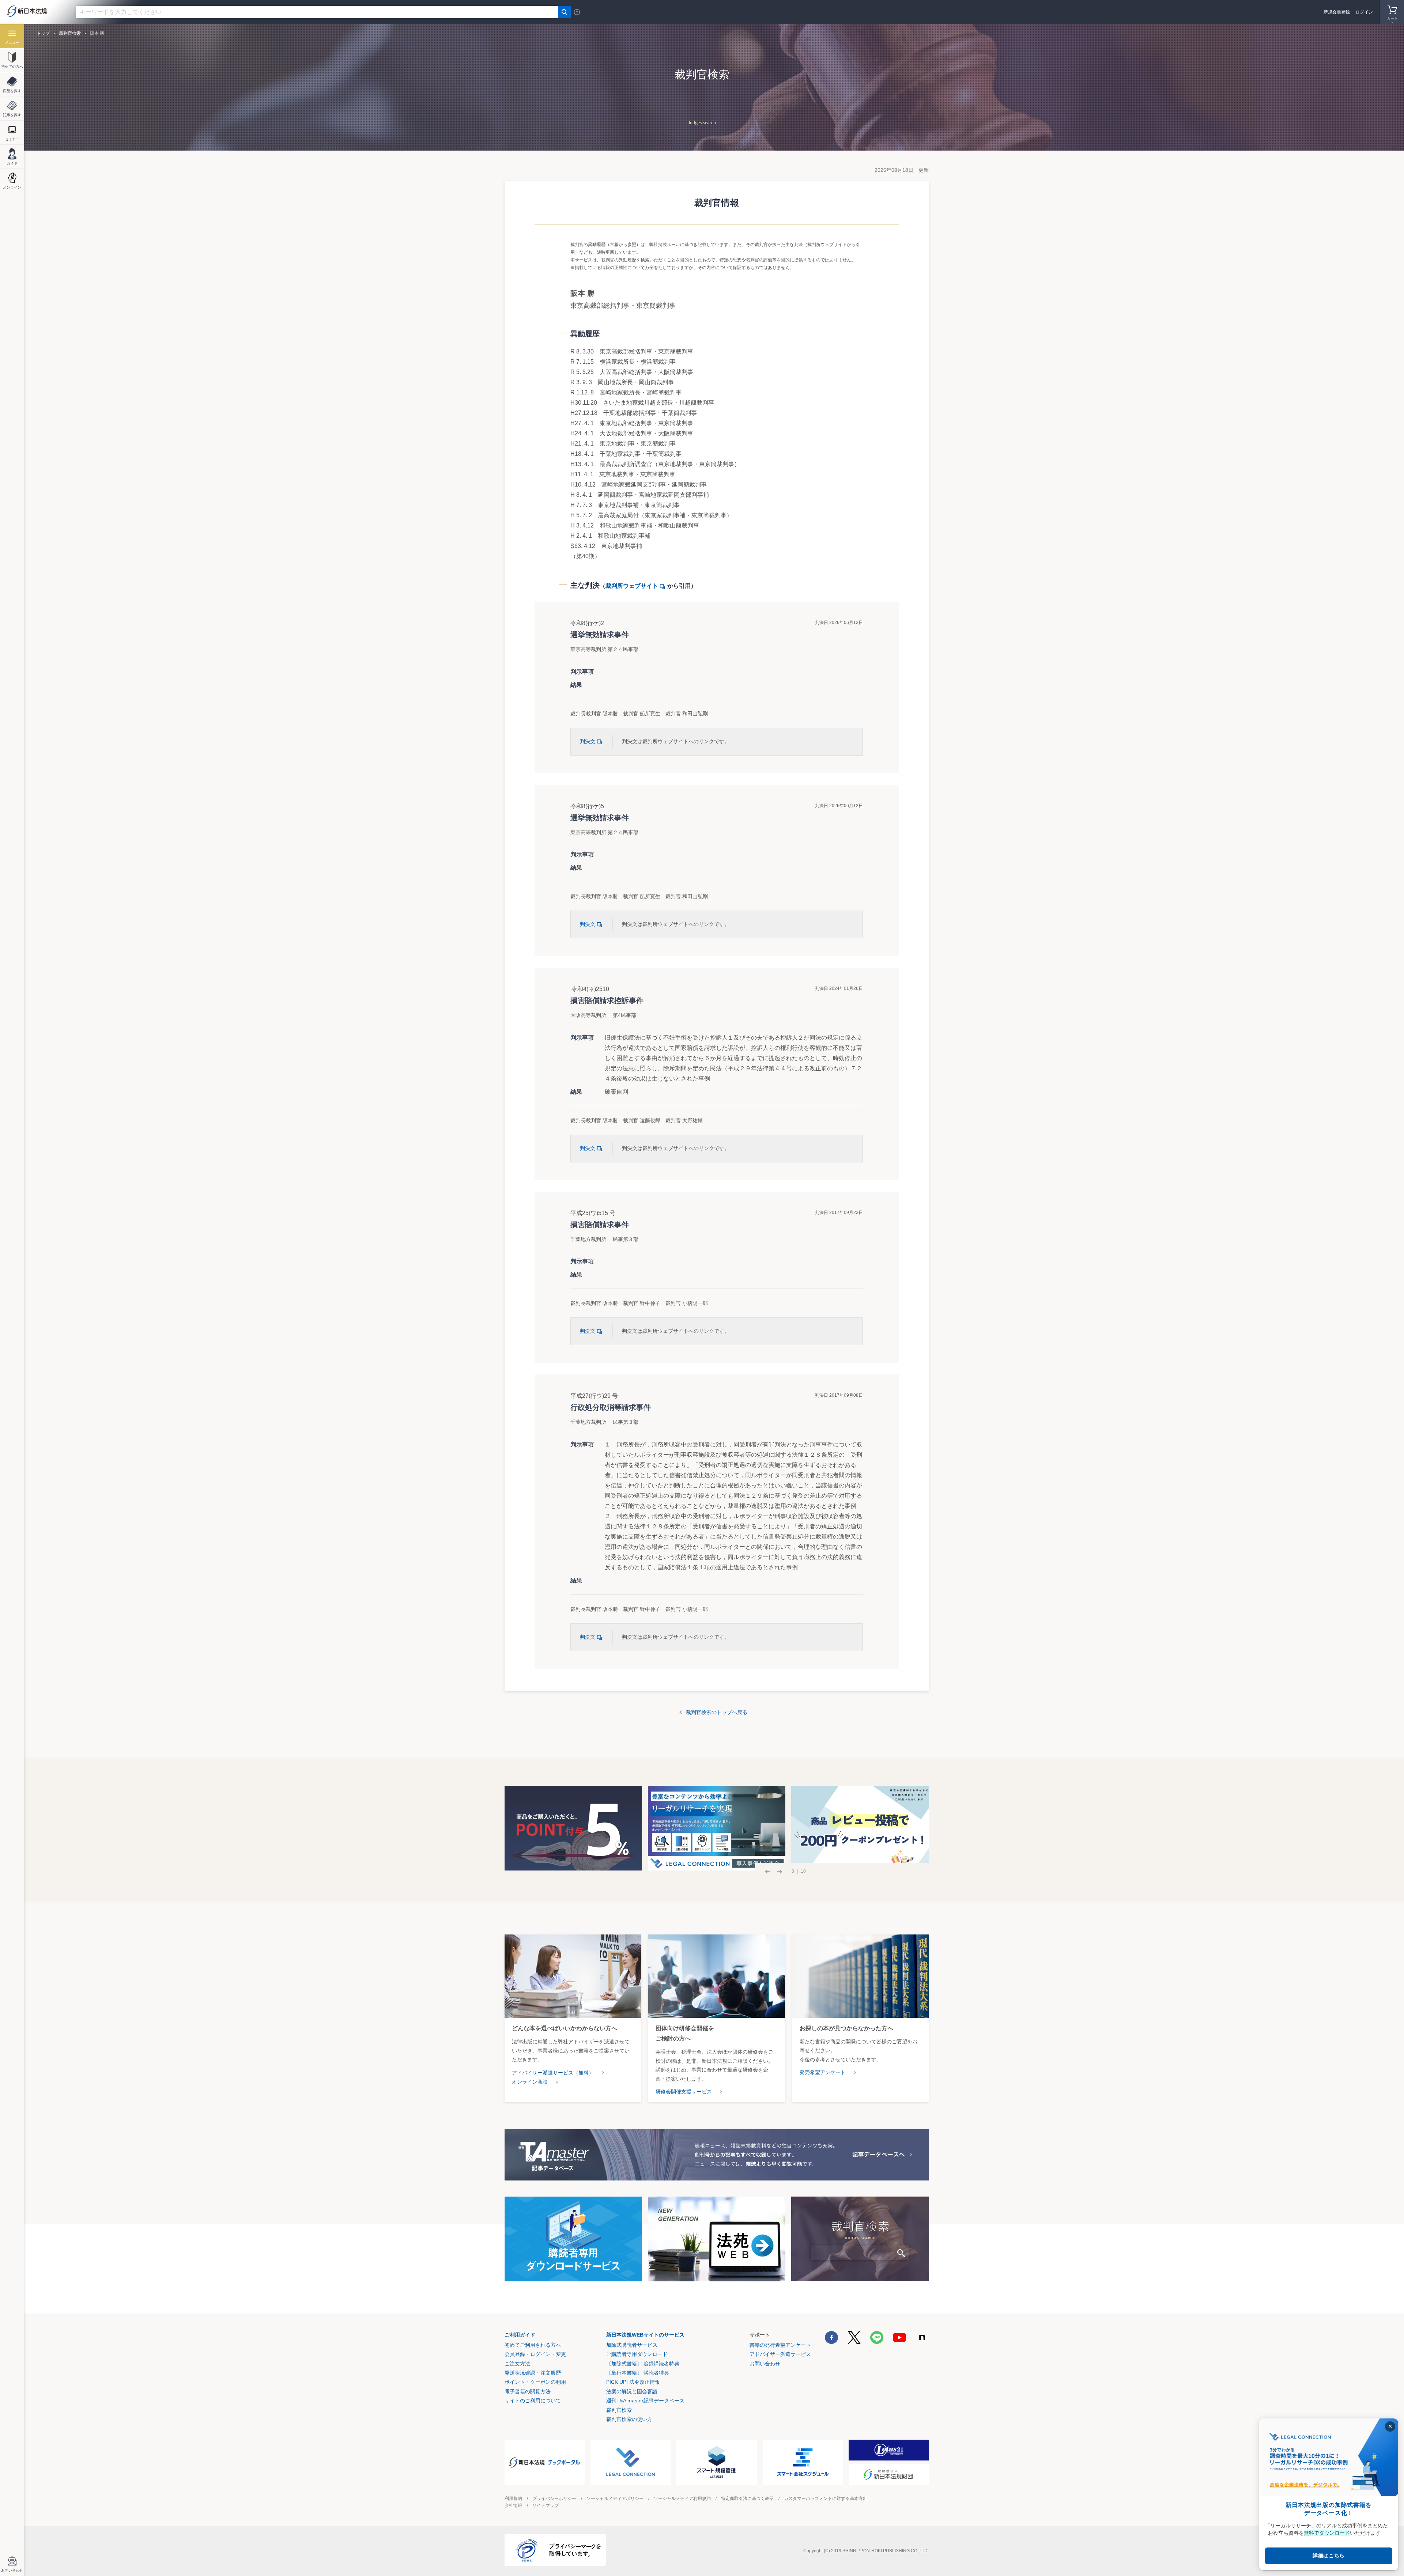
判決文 (588, 741)
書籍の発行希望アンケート (780, 2345)
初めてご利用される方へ (533, 2345)
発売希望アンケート (823, 2072)
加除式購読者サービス (632, 2345)
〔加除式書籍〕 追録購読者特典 (643, 2364)
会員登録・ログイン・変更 (535, 2354)
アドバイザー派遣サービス (780, 2354)
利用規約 (513, 2499)
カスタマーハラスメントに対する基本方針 (826, 2499)
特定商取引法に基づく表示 (747, 2499)
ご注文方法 (517, 2364)
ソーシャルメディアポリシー (615, 2499)
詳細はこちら (1329, 2556)
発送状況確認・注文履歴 (533, 2373)
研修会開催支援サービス (684, 2092)
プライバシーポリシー (554, 2499)
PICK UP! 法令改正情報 (633, 2382)
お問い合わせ (765, 2364)
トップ (43, 33)
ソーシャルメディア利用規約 (682, 2499)
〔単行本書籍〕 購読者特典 (638, 2373)
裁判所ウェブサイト (632, 586)
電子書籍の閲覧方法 (528, 2391)
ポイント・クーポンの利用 (535, 2382)
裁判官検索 (70, 33)
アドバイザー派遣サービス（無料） (553, 2073)
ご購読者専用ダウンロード (637, 2354)
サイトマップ (546, 2505)
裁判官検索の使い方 (629, 2419)
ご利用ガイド (520, 2335)
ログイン (1364, 12)
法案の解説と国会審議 (632, 2391)
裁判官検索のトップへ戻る (717, 1712)
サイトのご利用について (533, 2401)
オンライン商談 (530, 2082)
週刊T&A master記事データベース (645, 2401)
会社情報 (513, 2505)
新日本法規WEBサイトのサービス (645, 2335)
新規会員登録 (1337, 12)
